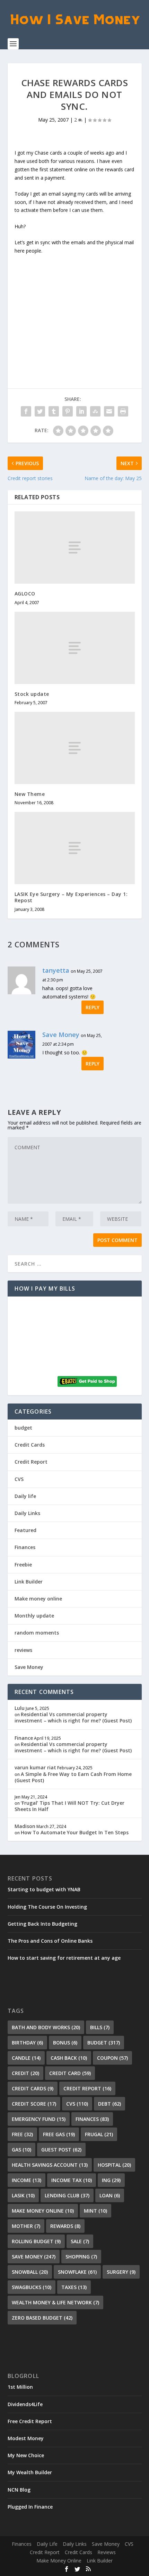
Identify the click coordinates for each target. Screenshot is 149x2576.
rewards (65, 2226)
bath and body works (46, 2027)
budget (23, 1428)
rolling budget (36, 2241)
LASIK (23, 2195)
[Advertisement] (74, 308)
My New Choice (26, 2455)
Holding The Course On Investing (47, 1907)
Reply (93, 1007)
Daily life (25, 1496)
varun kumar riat (35, 1767)
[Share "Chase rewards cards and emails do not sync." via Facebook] (26, 411)
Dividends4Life (25, 2404)
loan (110, 2195)
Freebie (23, 1565)
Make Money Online (59, 2561)
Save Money (61, 1035)
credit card (70, 2073)
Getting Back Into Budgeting (42, 1924)
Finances (25, 1547)
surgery (121, 2272)
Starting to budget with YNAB (44, 1889)
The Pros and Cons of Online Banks (50, 1941)
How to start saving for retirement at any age (64, 1958)
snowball (30, 2272)
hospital (114, 2165)
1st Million (20, 2387)
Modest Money (26, 2438)
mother (26, 2226)
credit (25, 2073)
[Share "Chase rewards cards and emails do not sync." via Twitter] (40, 411)
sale (80, 2241)
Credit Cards (30, 1445)
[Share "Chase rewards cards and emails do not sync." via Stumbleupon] (95, 411)
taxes (74, 2287)
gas (21, 2150)
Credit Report (31, 1462)
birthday (27, 2043)
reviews (23, 1650)
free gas (59, 2134)
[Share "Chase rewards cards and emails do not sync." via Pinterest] (68, 411)
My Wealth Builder (30, 2472)
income (27, 2180)
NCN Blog (19, 2490)
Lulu (20, 1708)
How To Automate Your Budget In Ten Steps (75, 1832)
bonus (65, 2043)
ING (111, 2180)
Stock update (32, 694)
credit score (34, 2104)
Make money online (38, 1599)
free (22, 2134)
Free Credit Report (30, 2421)
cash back (69, 2058)
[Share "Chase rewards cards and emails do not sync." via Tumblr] (54, 411)
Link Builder (29, 1582)
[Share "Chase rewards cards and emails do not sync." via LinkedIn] (81, 411)
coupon (112, 2058)
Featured (25, 1530)
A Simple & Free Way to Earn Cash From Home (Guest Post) (73, 1777)
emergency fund (39, 2119)
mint (95, 2211)
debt (109, 2104)
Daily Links (27, 1513)
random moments (37, 1633)
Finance (24, 1738)
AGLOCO (25, 594)
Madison (25, 1826)
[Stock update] (75, 648)
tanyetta (56, 970)
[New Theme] (75, 748)
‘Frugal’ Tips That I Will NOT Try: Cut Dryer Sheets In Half (69, 1806)
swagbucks (32, 2287)
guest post (61, 2150)
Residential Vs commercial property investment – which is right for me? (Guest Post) (73, 1717)
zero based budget (42, 2318)
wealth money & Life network (55, 2302)
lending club (67, 2195)
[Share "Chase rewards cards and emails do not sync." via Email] (109, 411)
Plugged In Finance (30, 2507)
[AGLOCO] (75, 548)
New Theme (30, 794)
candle (26, 2058)
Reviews (107, 2552)
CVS (19, 1479)
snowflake (77, 2272)
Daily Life (47, 2544)
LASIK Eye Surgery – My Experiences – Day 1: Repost (71, 897)
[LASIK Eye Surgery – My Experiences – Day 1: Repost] (75, 848)
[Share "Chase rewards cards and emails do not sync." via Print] (123, 411)
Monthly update (34, 1616)
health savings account (50, 2165)
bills (100, 2027)
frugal (99, 2134)
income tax (72, 2180)
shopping (81, 2257)
